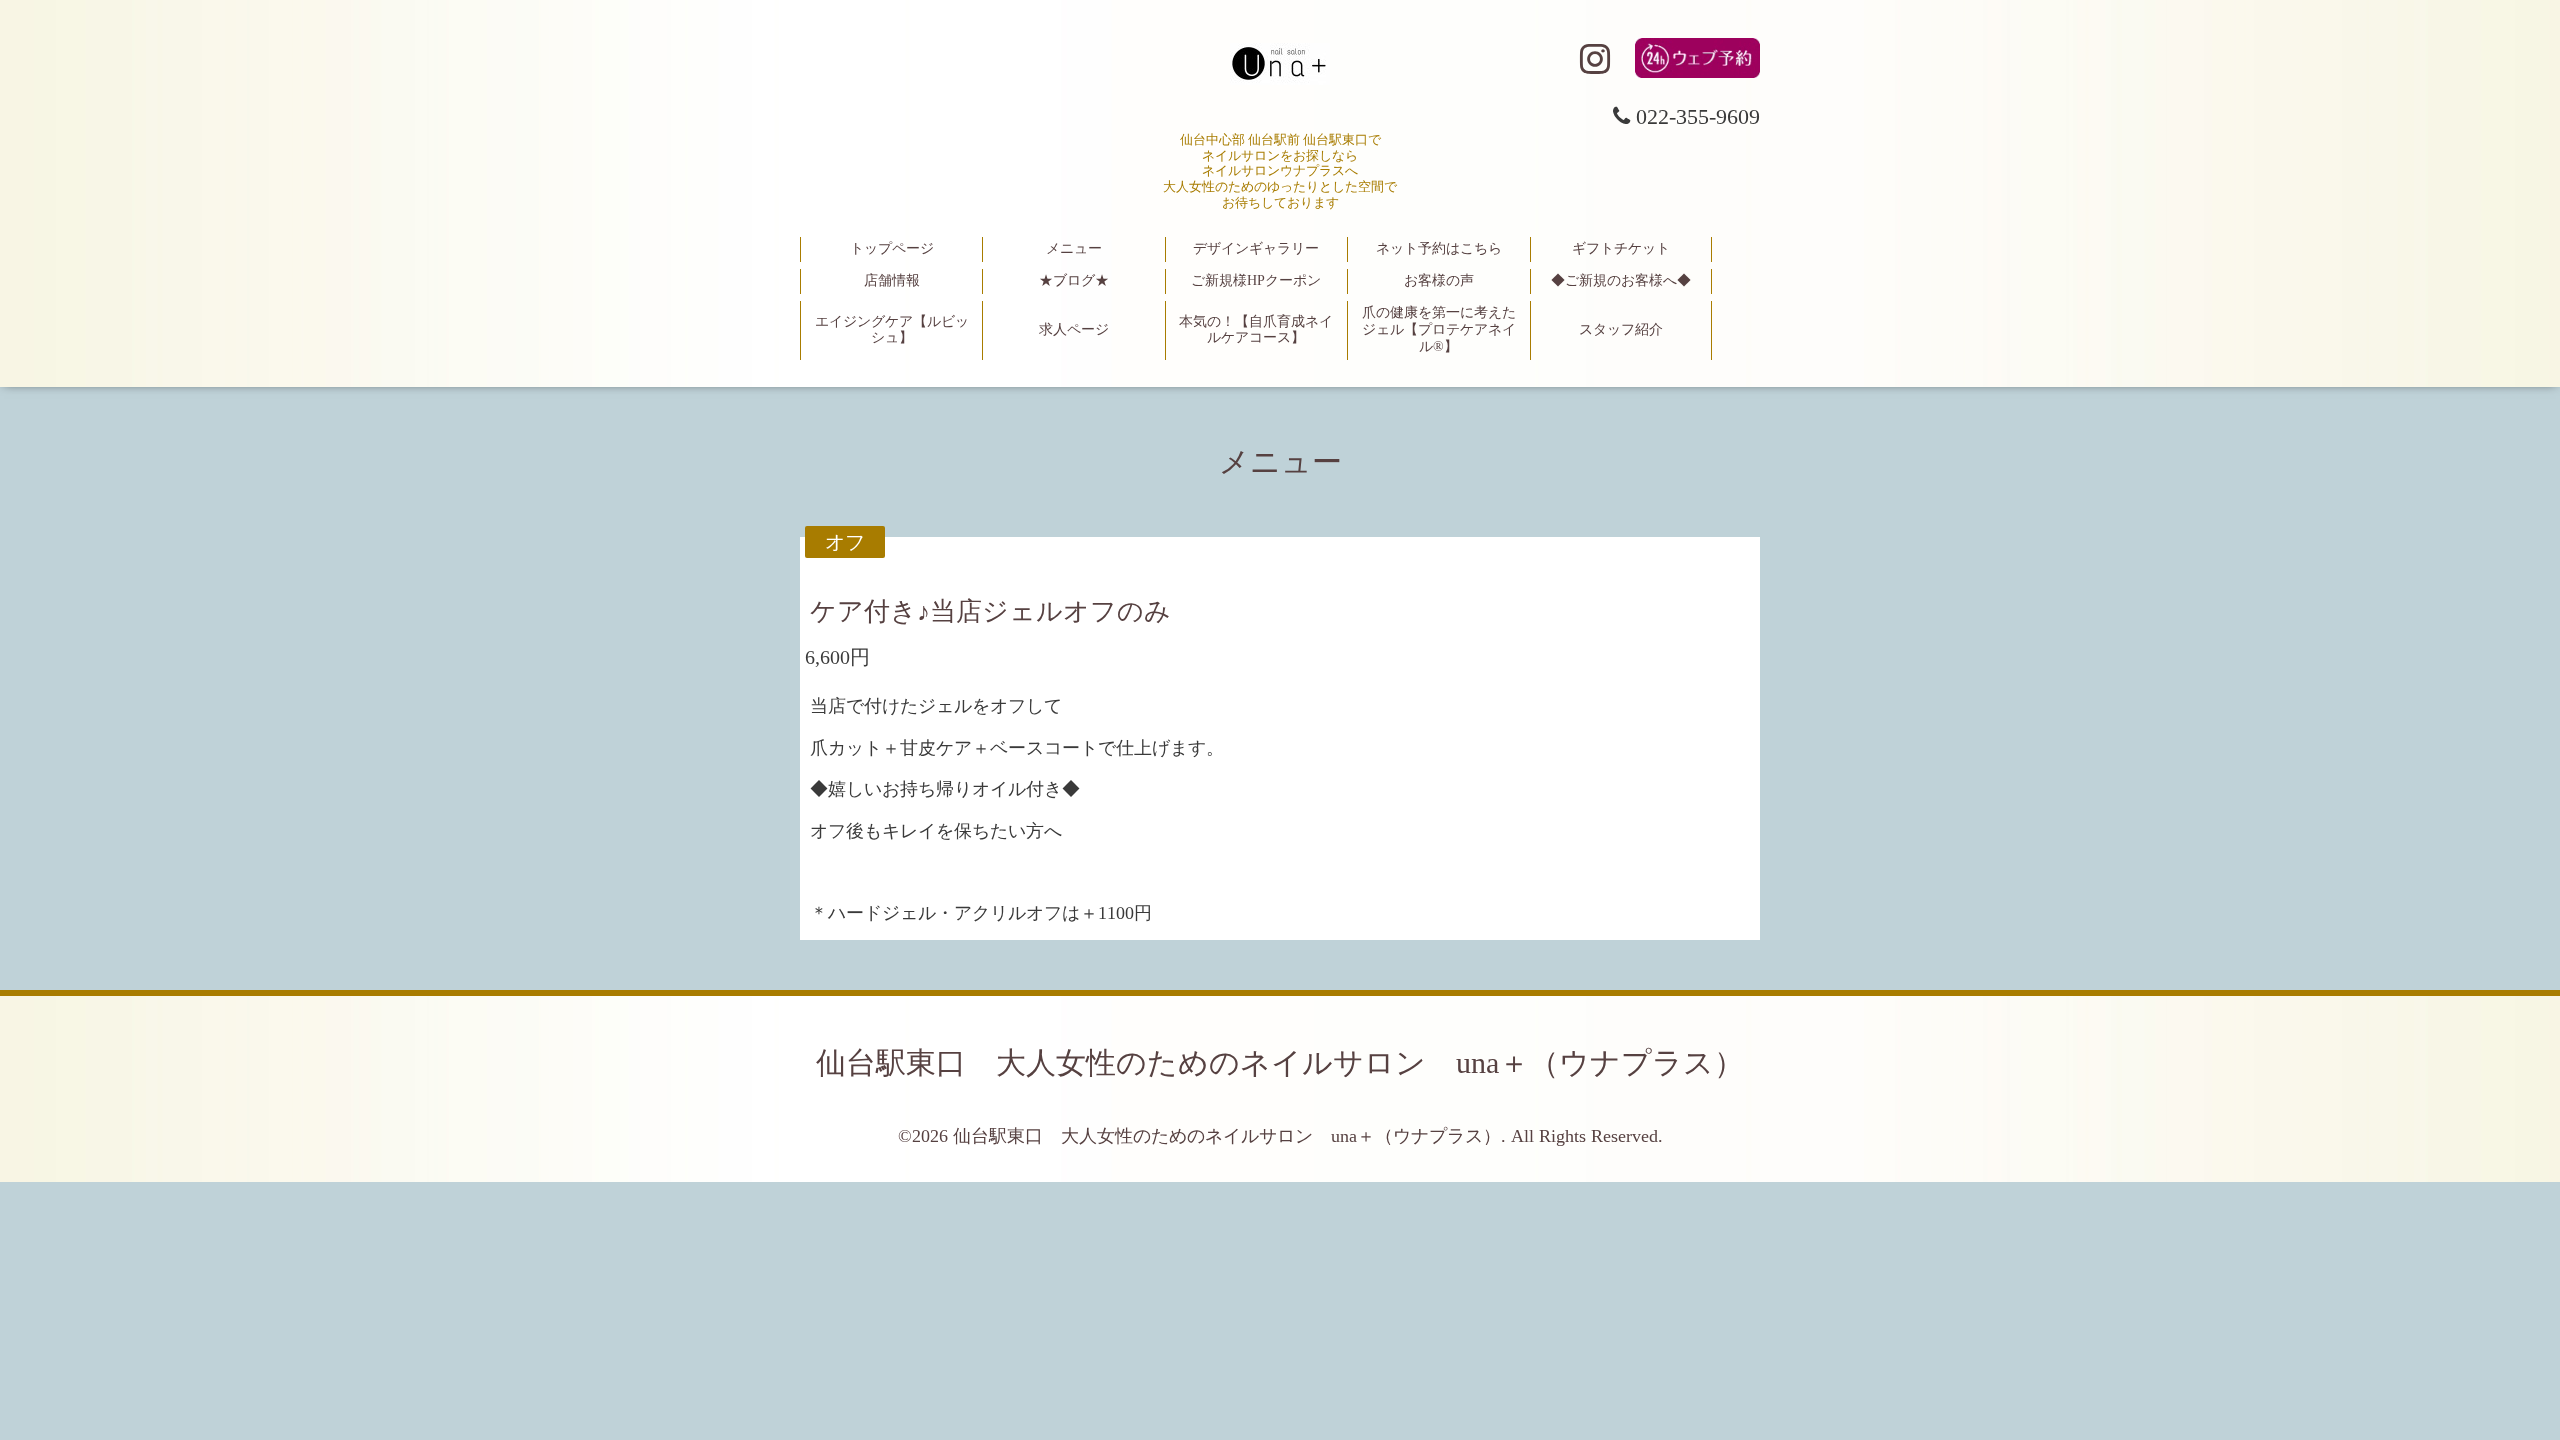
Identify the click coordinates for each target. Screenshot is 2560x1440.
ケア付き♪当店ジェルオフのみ (990, 611)
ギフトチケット (1621, 248)
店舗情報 (892, 280)
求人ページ (1074, 329)
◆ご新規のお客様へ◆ (1621, 280)
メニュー (1074, 248)
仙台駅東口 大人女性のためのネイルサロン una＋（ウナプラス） (1280, 1062)
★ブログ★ (1074, 280)
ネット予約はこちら (1439, 248)
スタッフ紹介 (1621, 329)
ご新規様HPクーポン (1256, 280)
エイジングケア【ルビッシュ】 (892, 330)
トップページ (892, 248)
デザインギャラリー (1256, 248)
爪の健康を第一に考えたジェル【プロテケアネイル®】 (1439, 329)
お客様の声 (1439, 280)
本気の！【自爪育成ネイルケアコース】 (1256, 330)
